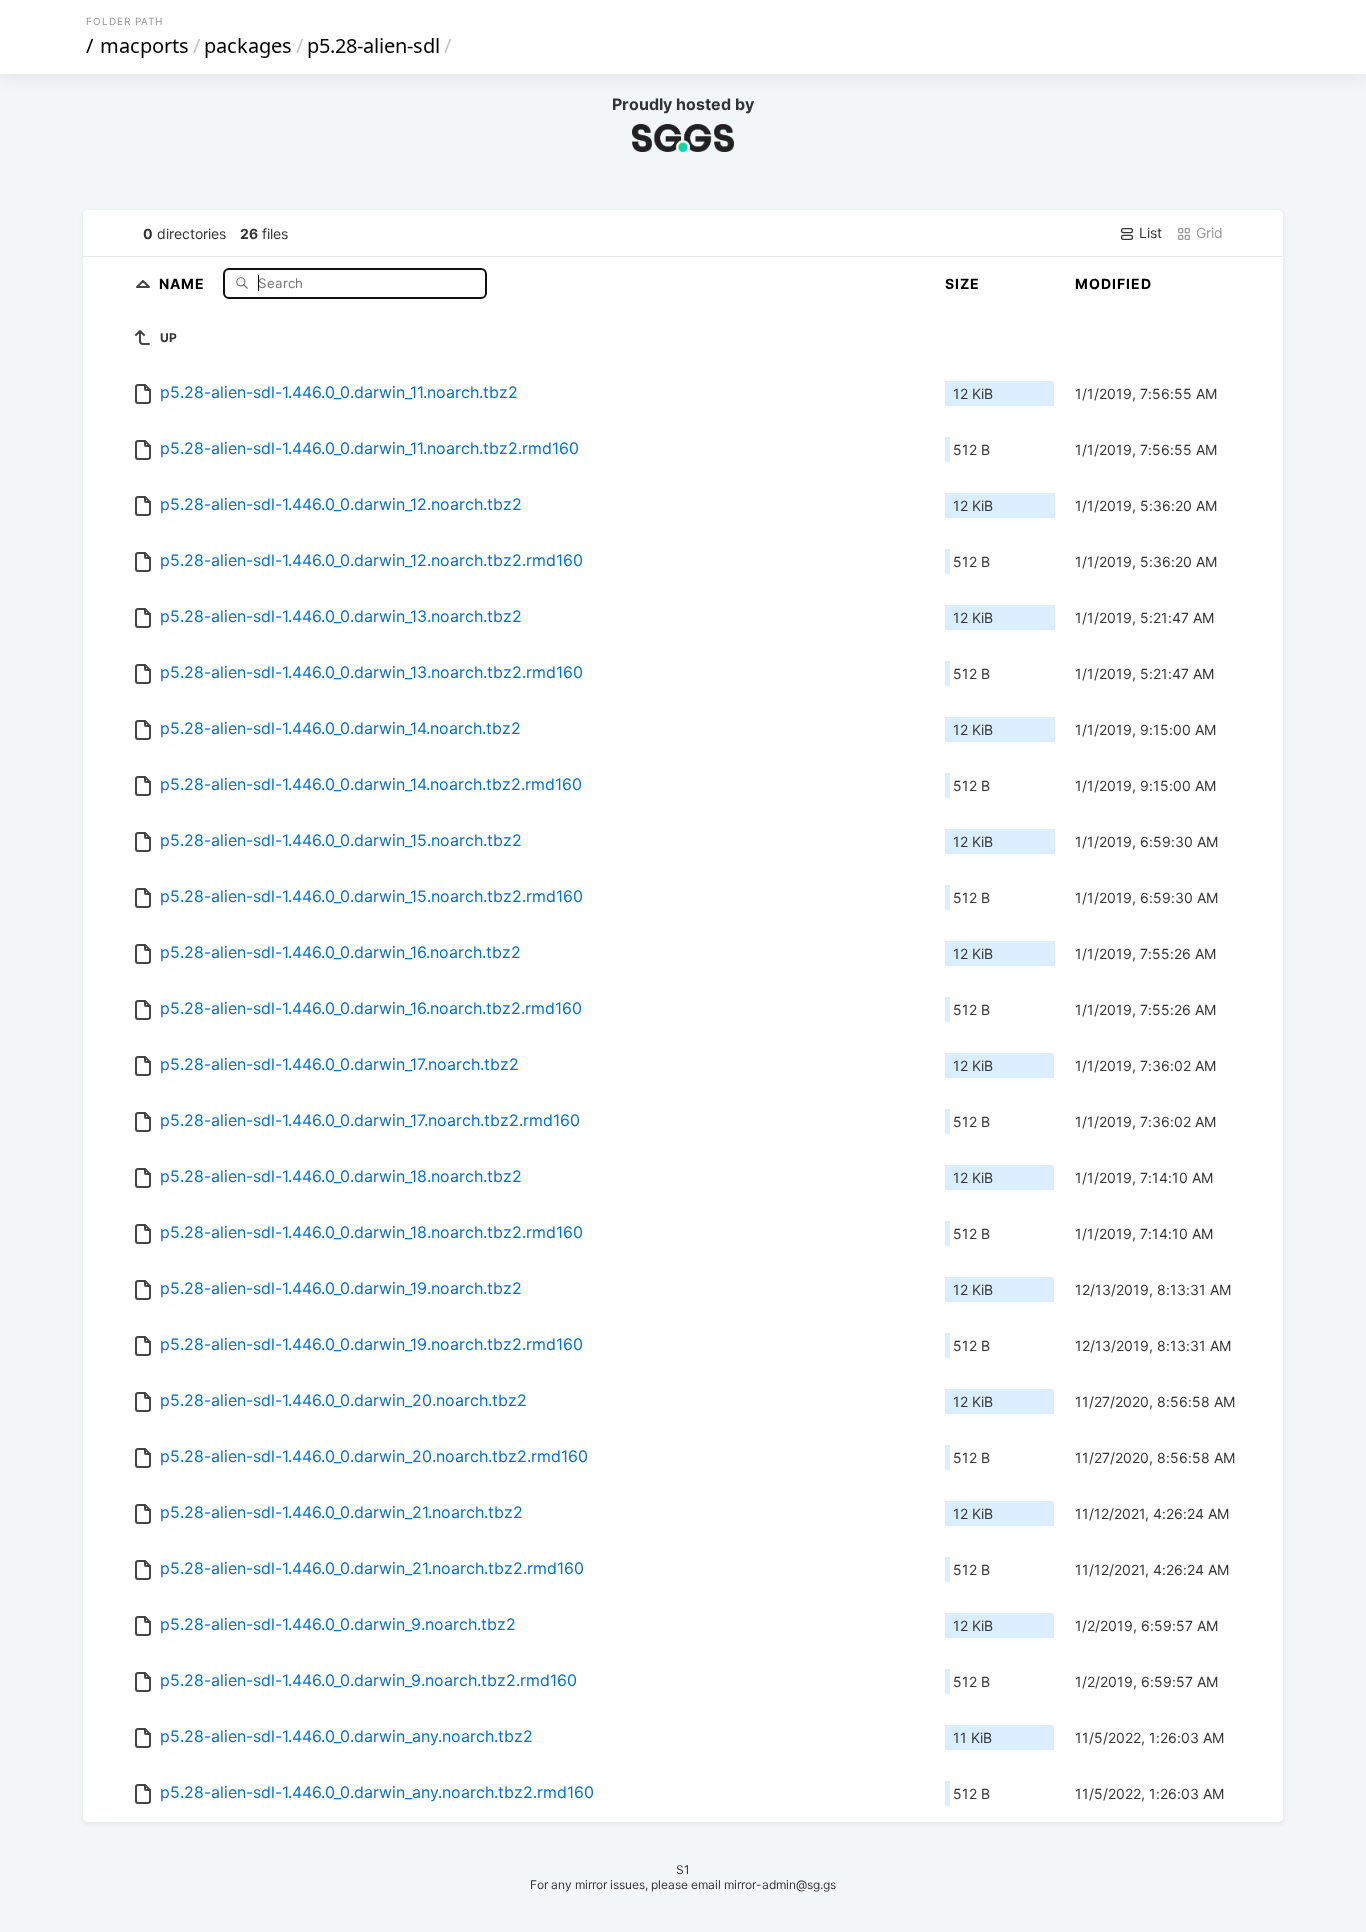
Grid (1207, 232)
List (1148, 232)
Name (184, 282)
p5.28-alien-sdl (373, 45)
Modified (1113, 283)
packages (248, 45)
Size (962, 283)
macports (144, 45)
